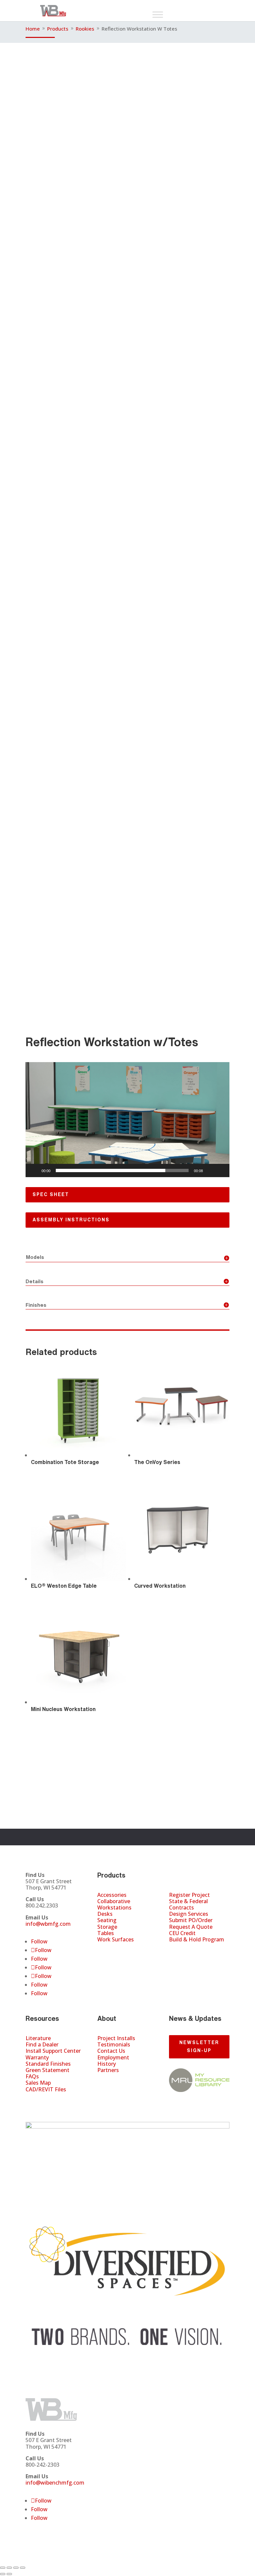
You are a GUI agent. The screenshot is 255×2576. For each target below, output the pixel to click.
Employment (113, 2057)
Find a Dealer (42, 2044)
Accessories (112, 1895)
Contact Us (111, 2051)
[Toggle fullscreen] (9, 2568)
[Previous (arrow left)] (3, 2574)
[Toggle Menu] (158, 14)
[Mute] (210, 1170)
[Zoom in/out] (3, 2568)
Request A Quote (191, 1927)
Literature (38, 2038)
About (107, 2018)
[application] (127, 1120)
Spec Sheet (51, 1194)
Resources (42, 2018)
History (107, 2064)
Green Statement (47, 2070)
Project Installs (116, 2038)
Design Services (189, 1914)
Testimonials (114, 2044)
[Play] (34, 1170)
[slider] (122, 1170)
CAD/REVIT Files (46, 2089)
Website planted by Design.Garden (195, 2559)
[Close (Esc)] (23, 2568)
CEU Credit (182, 1933)
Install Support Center (53, 2051)
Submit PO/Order (191, 1920)
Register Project (189, 1895)
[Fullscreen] (221, 1170)
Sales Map (38, 2083)
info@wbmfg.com (48, 1924)
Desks (105, 1914)
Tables (106, 1933)
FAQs (32, 2076)
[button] (127, 1120)
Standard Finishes (48, 2064)
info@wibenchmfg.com (55, 2483)
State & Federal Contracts (188, 1904)
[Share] (16, 2568)
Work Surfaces (116, 1939)
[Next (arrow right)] (9, 2574)
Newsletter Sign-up (199, 2046)
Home (33, 29)
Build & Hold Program (197, 1939)
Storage (107, 1927)
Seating (107, 1920)
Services (183, 1875)
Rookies (86, 29)
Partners (108, 2070)
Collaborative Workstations (114, 1904)
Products (58, 29)
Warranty (37, 2057)
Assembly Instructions (71, 1220)
